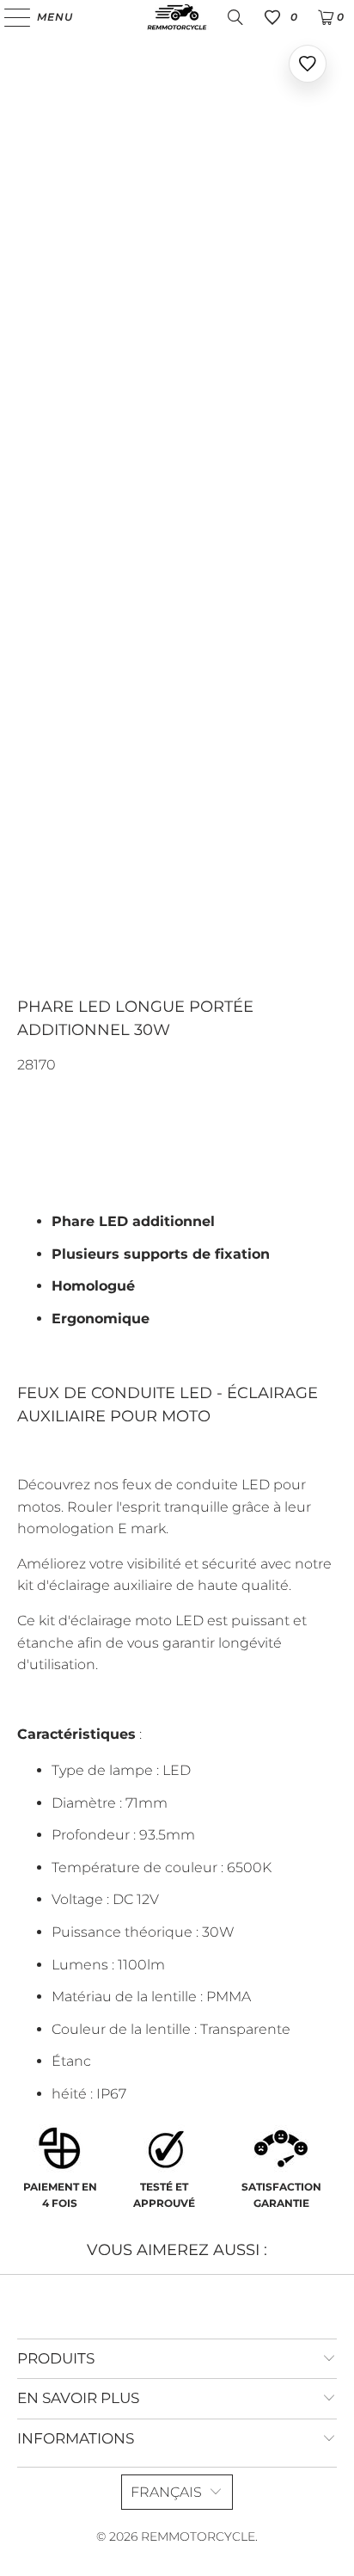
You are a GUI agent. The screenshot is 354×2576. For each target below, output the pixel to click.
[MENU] (9, 17)
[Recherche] (235, 17)
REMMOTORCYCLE (198, 2536)
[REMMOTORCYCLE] (177, 17)
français (166, 2492)
